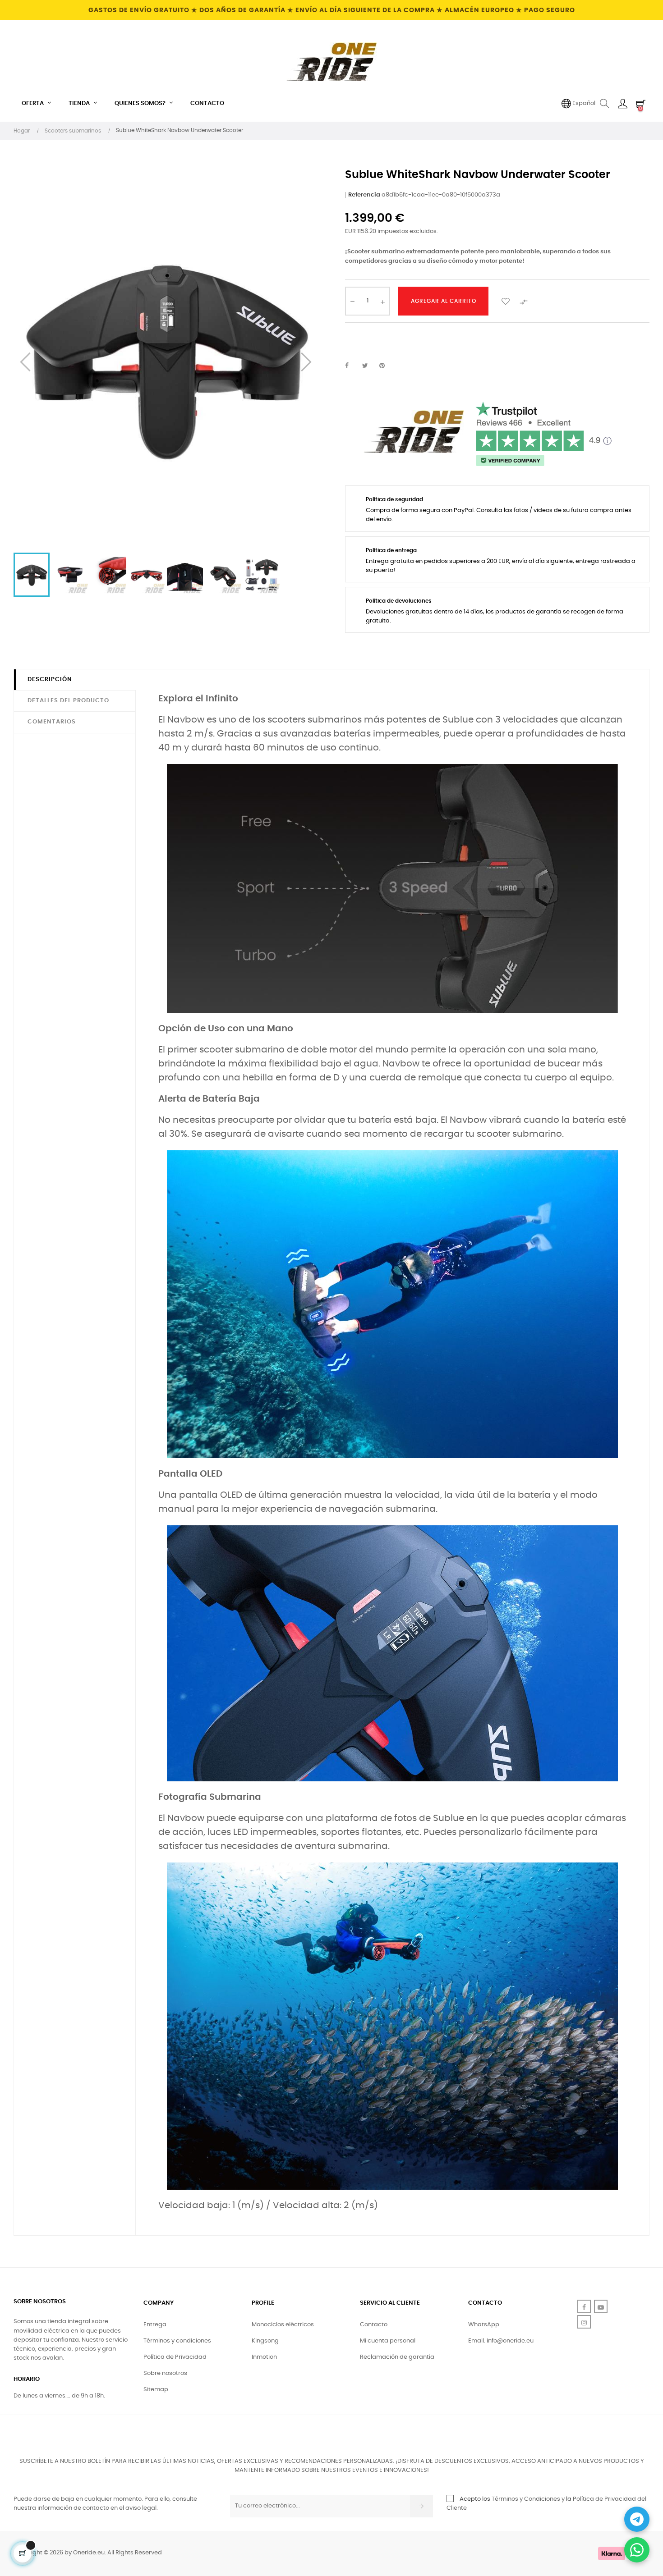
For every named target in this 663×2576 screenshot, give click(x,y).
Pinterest (386, 366)
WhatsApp (484, 2325)
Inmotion (264, 2357)
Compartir (352, 366)
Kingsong (265, 2341)
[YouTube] (601, 2306)
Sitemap (156, 2390)
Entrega (155, 2325)
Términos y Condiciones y (528, 2499)
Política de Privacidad (175, 2357)
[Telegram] (637, 2519)
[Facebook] (584, 2306)
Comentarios (52, 722)
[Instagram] (584, 2322)
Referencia (364, 195)
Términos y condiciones (177, 2341)
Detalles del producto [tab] (68, 701)
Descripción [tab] (50, 679)
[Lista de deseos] (506, 301)
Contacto (374, 2325)
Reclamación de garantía (397, 2357)
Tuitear (369, 366)
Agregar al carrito (444, 301)
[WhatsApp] (637, 2550)
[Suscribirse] (421, 2506)
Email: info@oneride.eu (501, 2341)
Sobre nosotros (165, 2373)
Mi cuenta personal (388, 2341)
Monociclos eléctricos (283, 2325)
